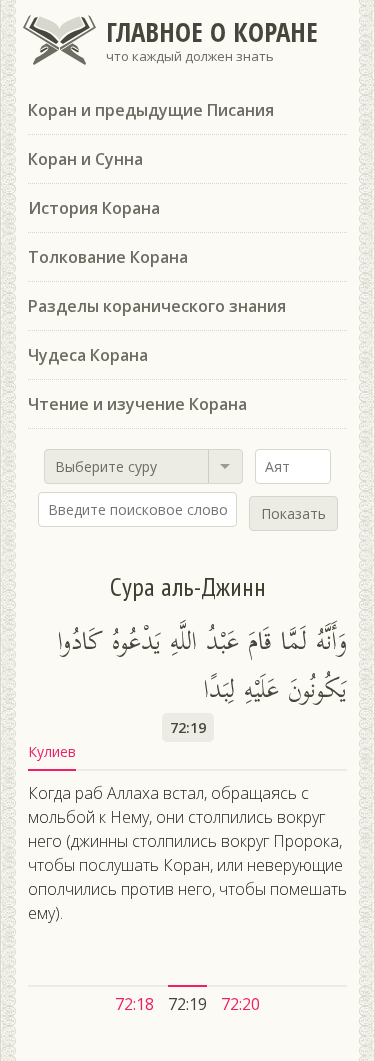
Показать (293, 513)
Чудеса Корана (88, 355)
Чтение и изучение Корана (137, 404)
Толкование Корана (108, 257)
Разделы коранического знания (157, 306)
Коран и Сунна (85, 159)
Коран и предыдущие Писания (151, 110)
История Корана (94, 208)
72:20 (240, 1004)
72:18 (134, 1004)
